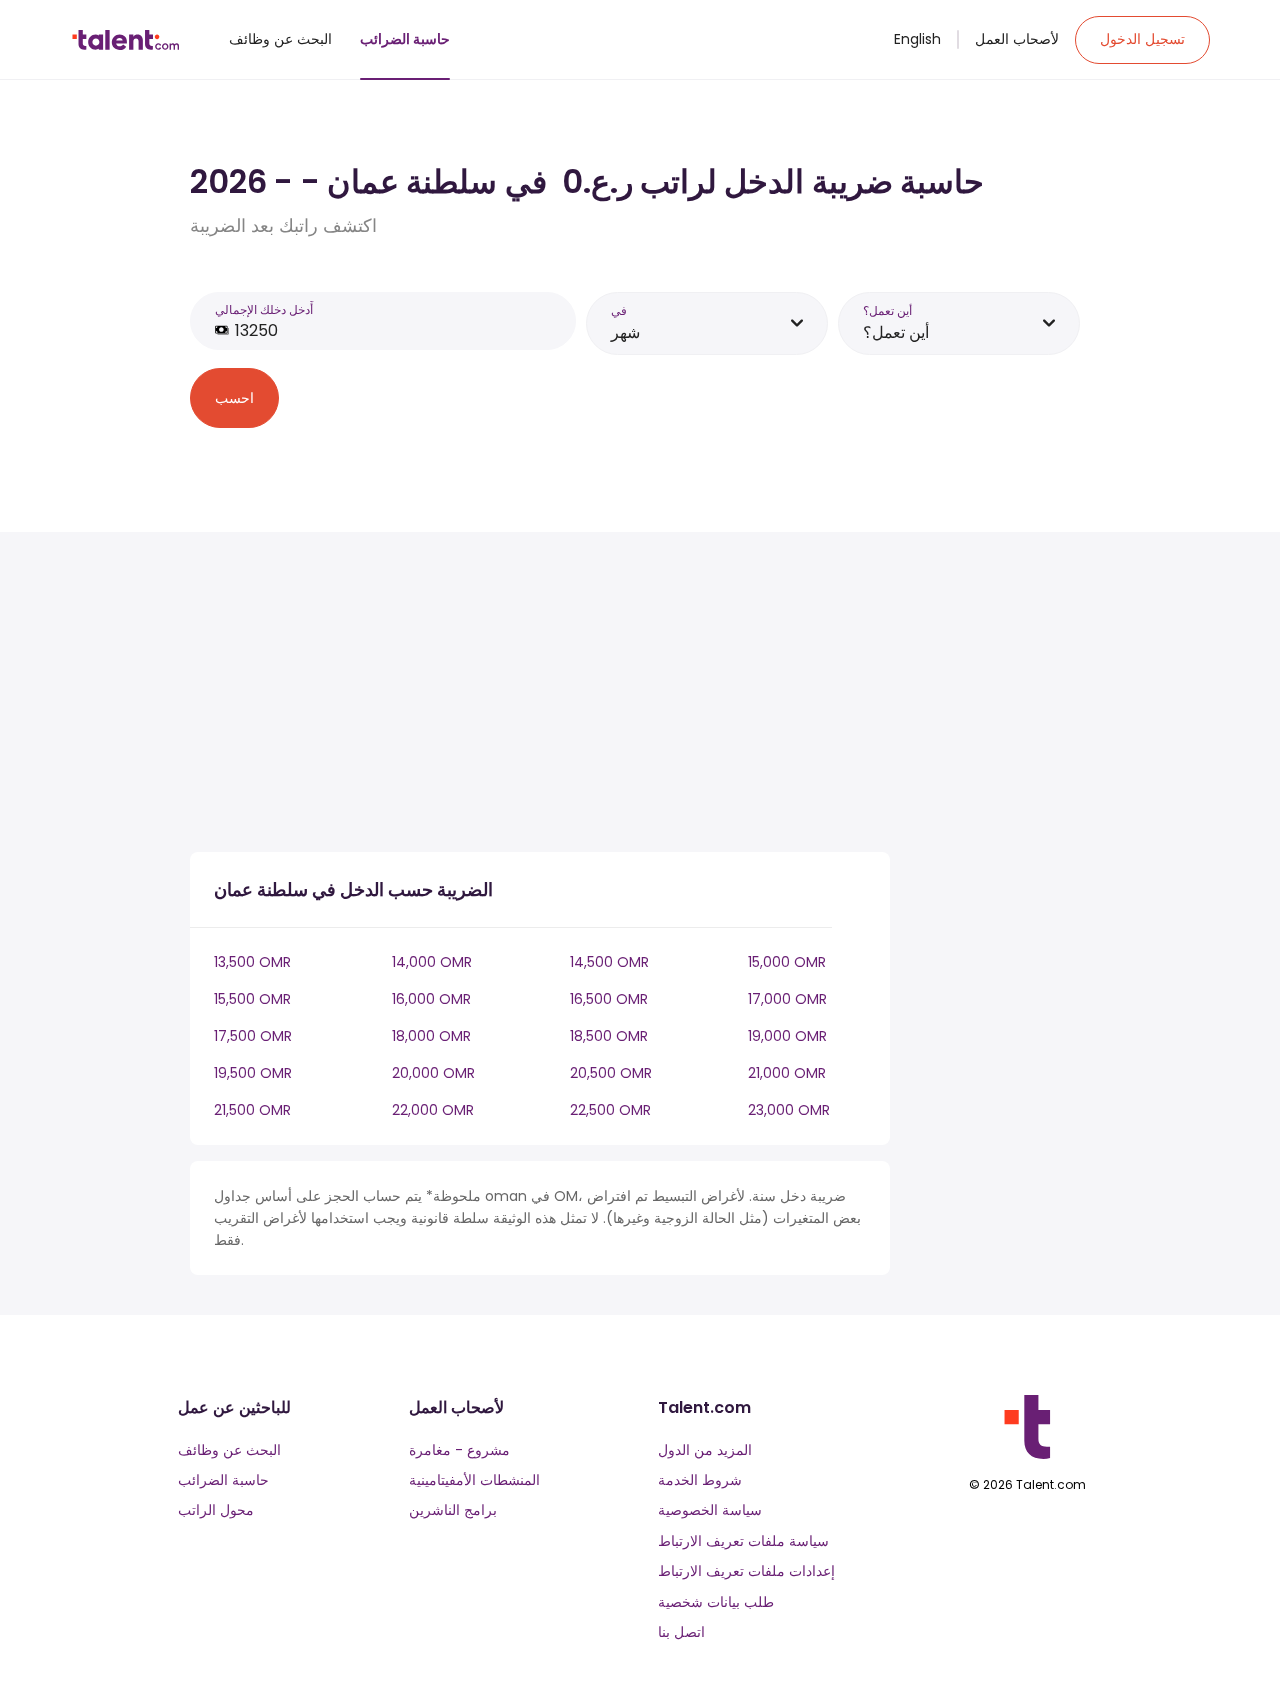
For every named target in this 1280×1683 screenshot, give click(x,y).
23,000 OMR (789, 1110)
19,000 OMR (787, 1036)
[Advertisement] (540, 696)
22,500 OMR (610, 1110)
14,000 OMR (432, 962)
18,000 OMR (431, 1036)
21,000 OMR (787, 1073)
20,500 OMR (611, 1073)
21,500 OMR (252, 1110)
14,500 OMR (609, 962)
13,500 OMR (252, 962)
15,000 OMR (787, 962)
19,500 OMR (253, 1073)
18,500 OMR (609, 1036)
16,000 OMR (431, 999)
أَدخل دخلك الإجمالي (264, 309)
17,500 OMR (253, 1036)
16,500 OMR (609, 999)
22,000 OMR (433, 1110)
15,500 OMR (252, 999)
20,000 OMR (433, 1073)
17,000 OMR (787, 999)
